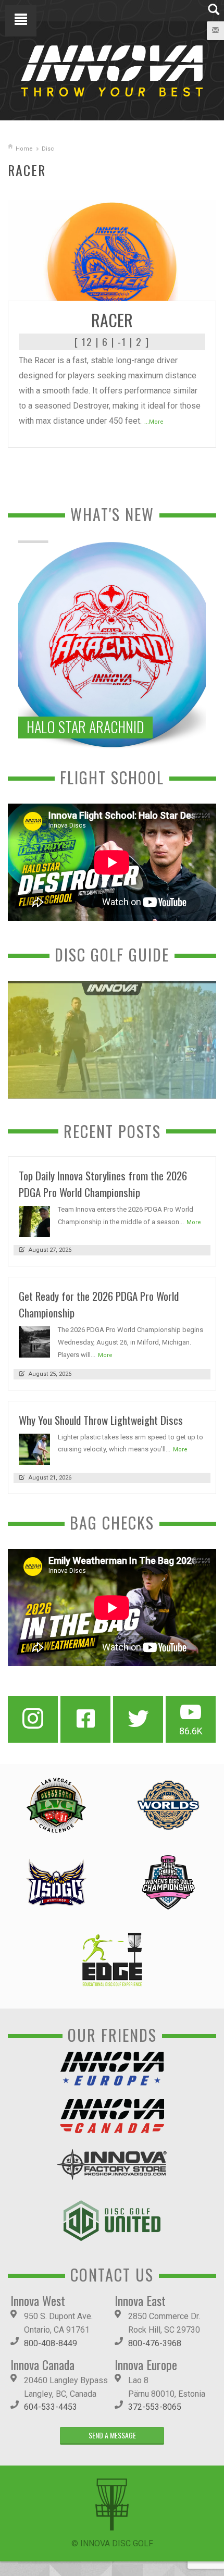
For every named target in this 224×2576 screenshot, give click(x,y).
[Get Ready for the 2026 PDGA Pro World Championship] (34, 1342)
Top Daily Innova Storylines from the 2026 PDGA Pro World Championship (103, 1184)
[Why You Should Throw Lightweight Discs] (34, 1449)
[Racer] (112, 249)
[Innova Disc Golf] (112, 70)
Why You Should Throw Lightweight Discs (101, 1420)
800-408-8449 (51, 2343)
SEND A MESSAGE (112, 2435)
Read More (188, 289)
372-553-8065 (155, 2407)
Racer (112, 320)
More (194, 1222)
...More (154, 422)
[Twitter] (138, 1719)
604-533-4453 (51, 2407)
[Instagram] (33, 1719)
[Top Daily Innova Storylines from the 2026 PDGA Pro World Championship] (34, 1221)
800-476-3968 (155, 2343)
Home (24, 149)
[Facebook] (85, 1719)
